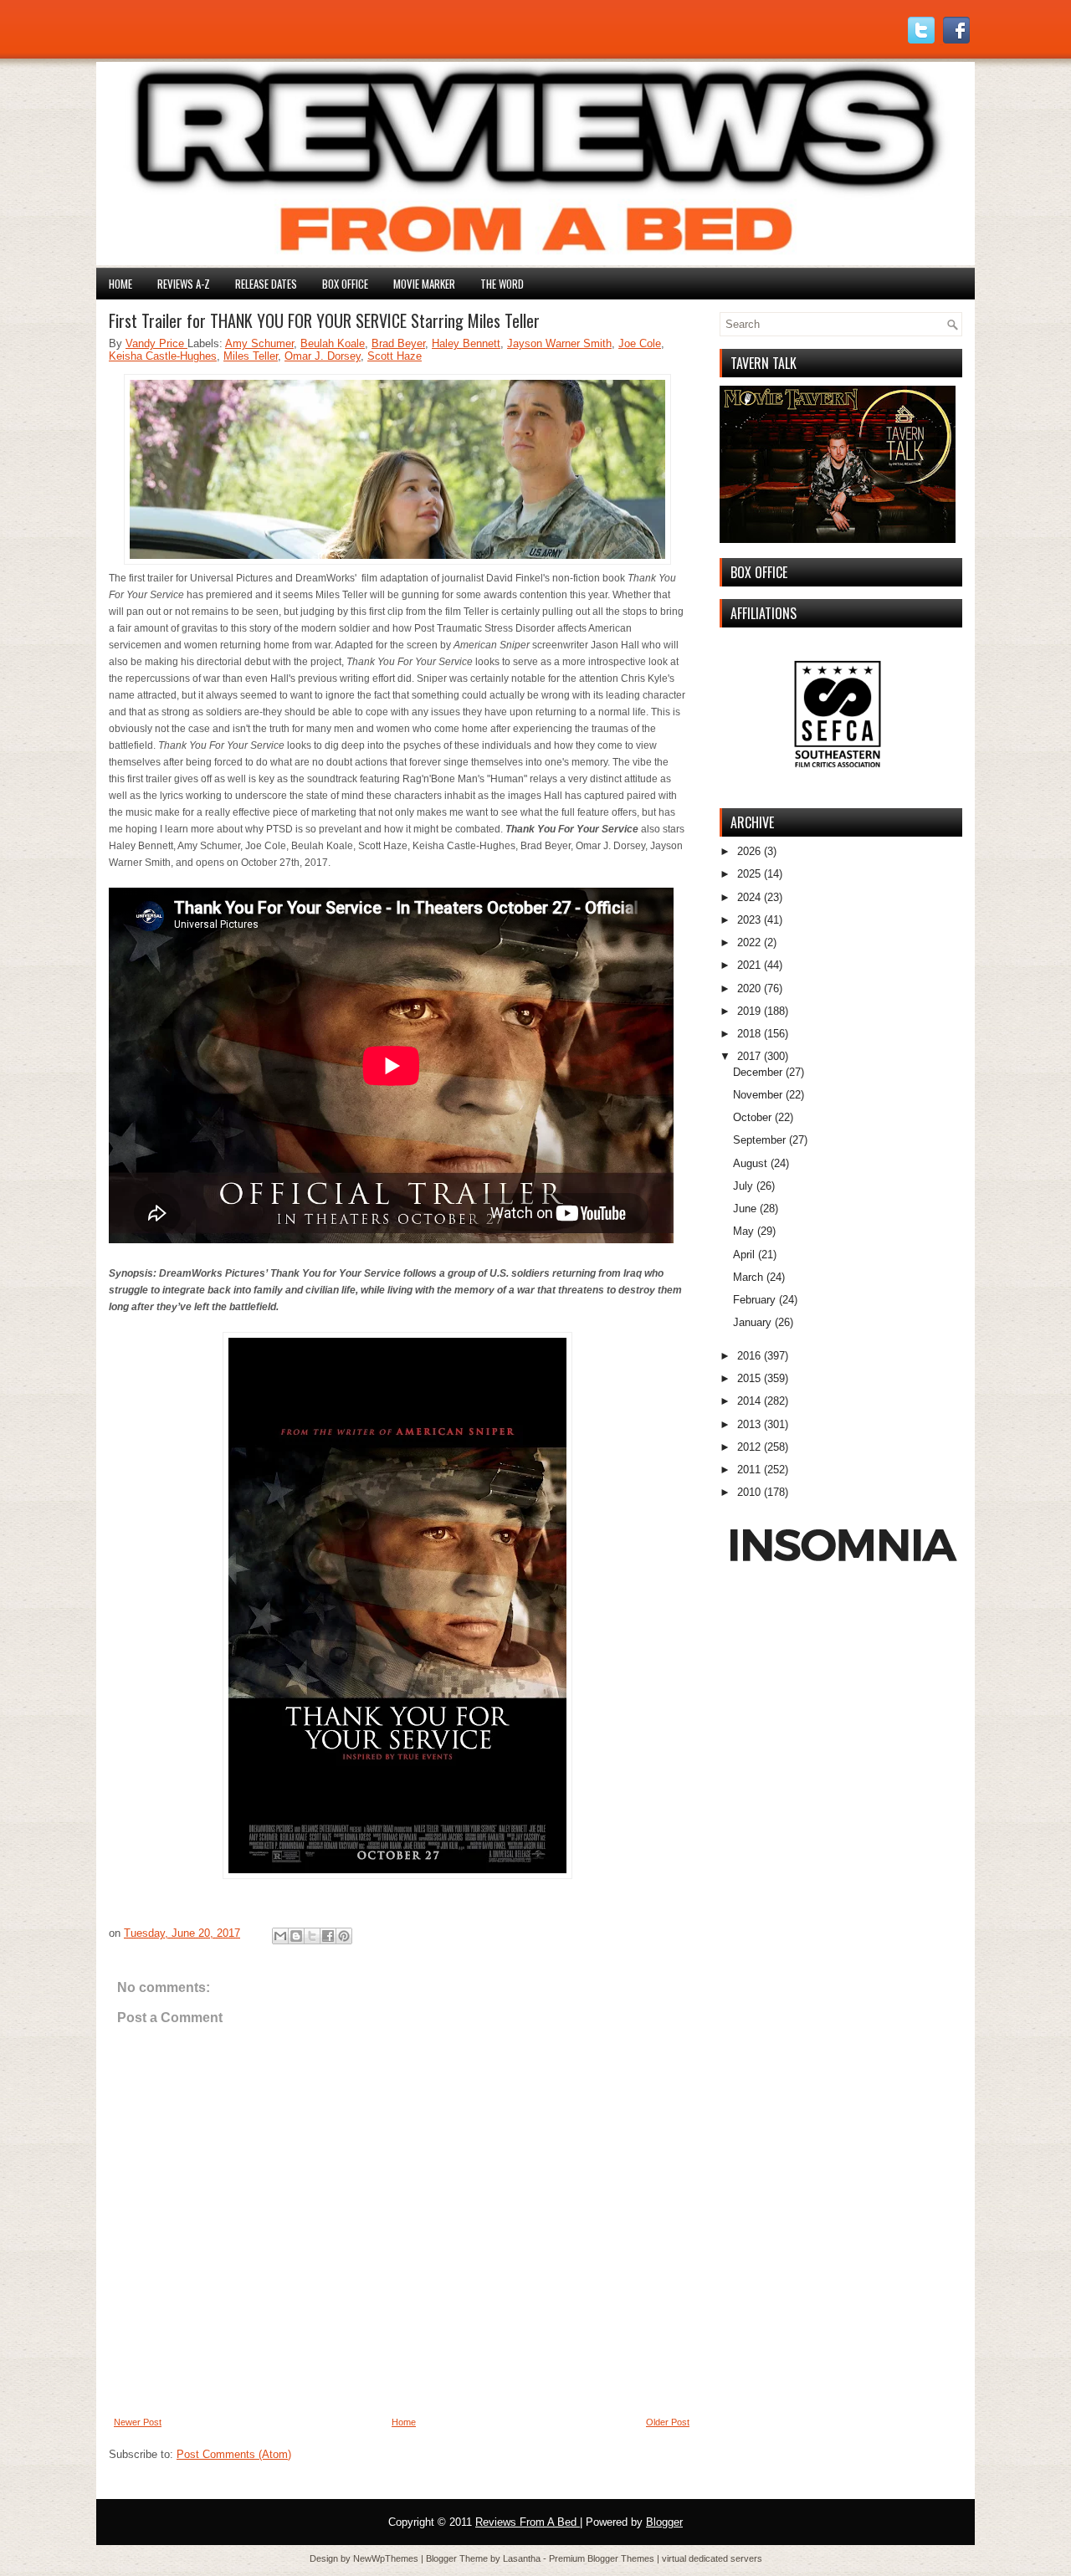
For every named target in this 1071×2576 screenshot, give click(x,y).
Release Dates (266, 284)
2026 (749, 851)
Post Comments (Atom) (234, 2454)
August (750, 1163)
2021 (749, 965)
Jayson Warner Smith (559, 343)
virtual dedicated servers (712, 2558)
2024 (749, 897)
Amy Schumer (259, 343)
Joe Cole (640, 343)
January (752, 1322)
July (743, 1186)
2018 (749, 1034)
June (745, 1209)
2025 (749, 874)
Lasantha (523, 2558)
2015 (749, 1378)
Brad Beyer (398, 343)
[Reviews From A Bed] (535, 261)
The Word (502, 284)
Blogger (664, 2522)
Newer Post (138, 2422)
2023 (749, 920)
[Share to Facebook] (328, 1936)
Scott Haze (395, 356)
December (758, 1072)
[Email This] (280, 1936)
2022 (749, 942)
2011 (749, 1470)
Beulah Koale (333, 343)
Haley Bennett (466, 343)
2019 (749, 1011)
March (748, 1277)
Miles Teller (251, 356)
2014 (749, 1401)
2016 (749, 1356)
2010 (749, 1492)
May (743, 1231)
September (759, 1140)
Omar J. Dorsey (323, 356)
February (754, 1300)
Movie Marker (424, 284)
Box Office (345, 284)
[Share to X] (312, 1936)
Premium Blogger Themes (603, 2558)
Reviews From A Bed (528, 2522)
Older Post (668, 2422)
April (744, 1255)
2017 (749, 1056)
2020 (749, 988)
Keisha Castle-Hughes (163, 356)
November (758, 1095)
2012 (749, 1447)
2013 (749, 1424)
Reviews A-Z (184, 284)
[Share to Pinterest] (344, 1936)
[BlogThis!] (296, 1936)
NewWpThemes (387, 2558)
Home (120, 284)
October (752, 1117)
